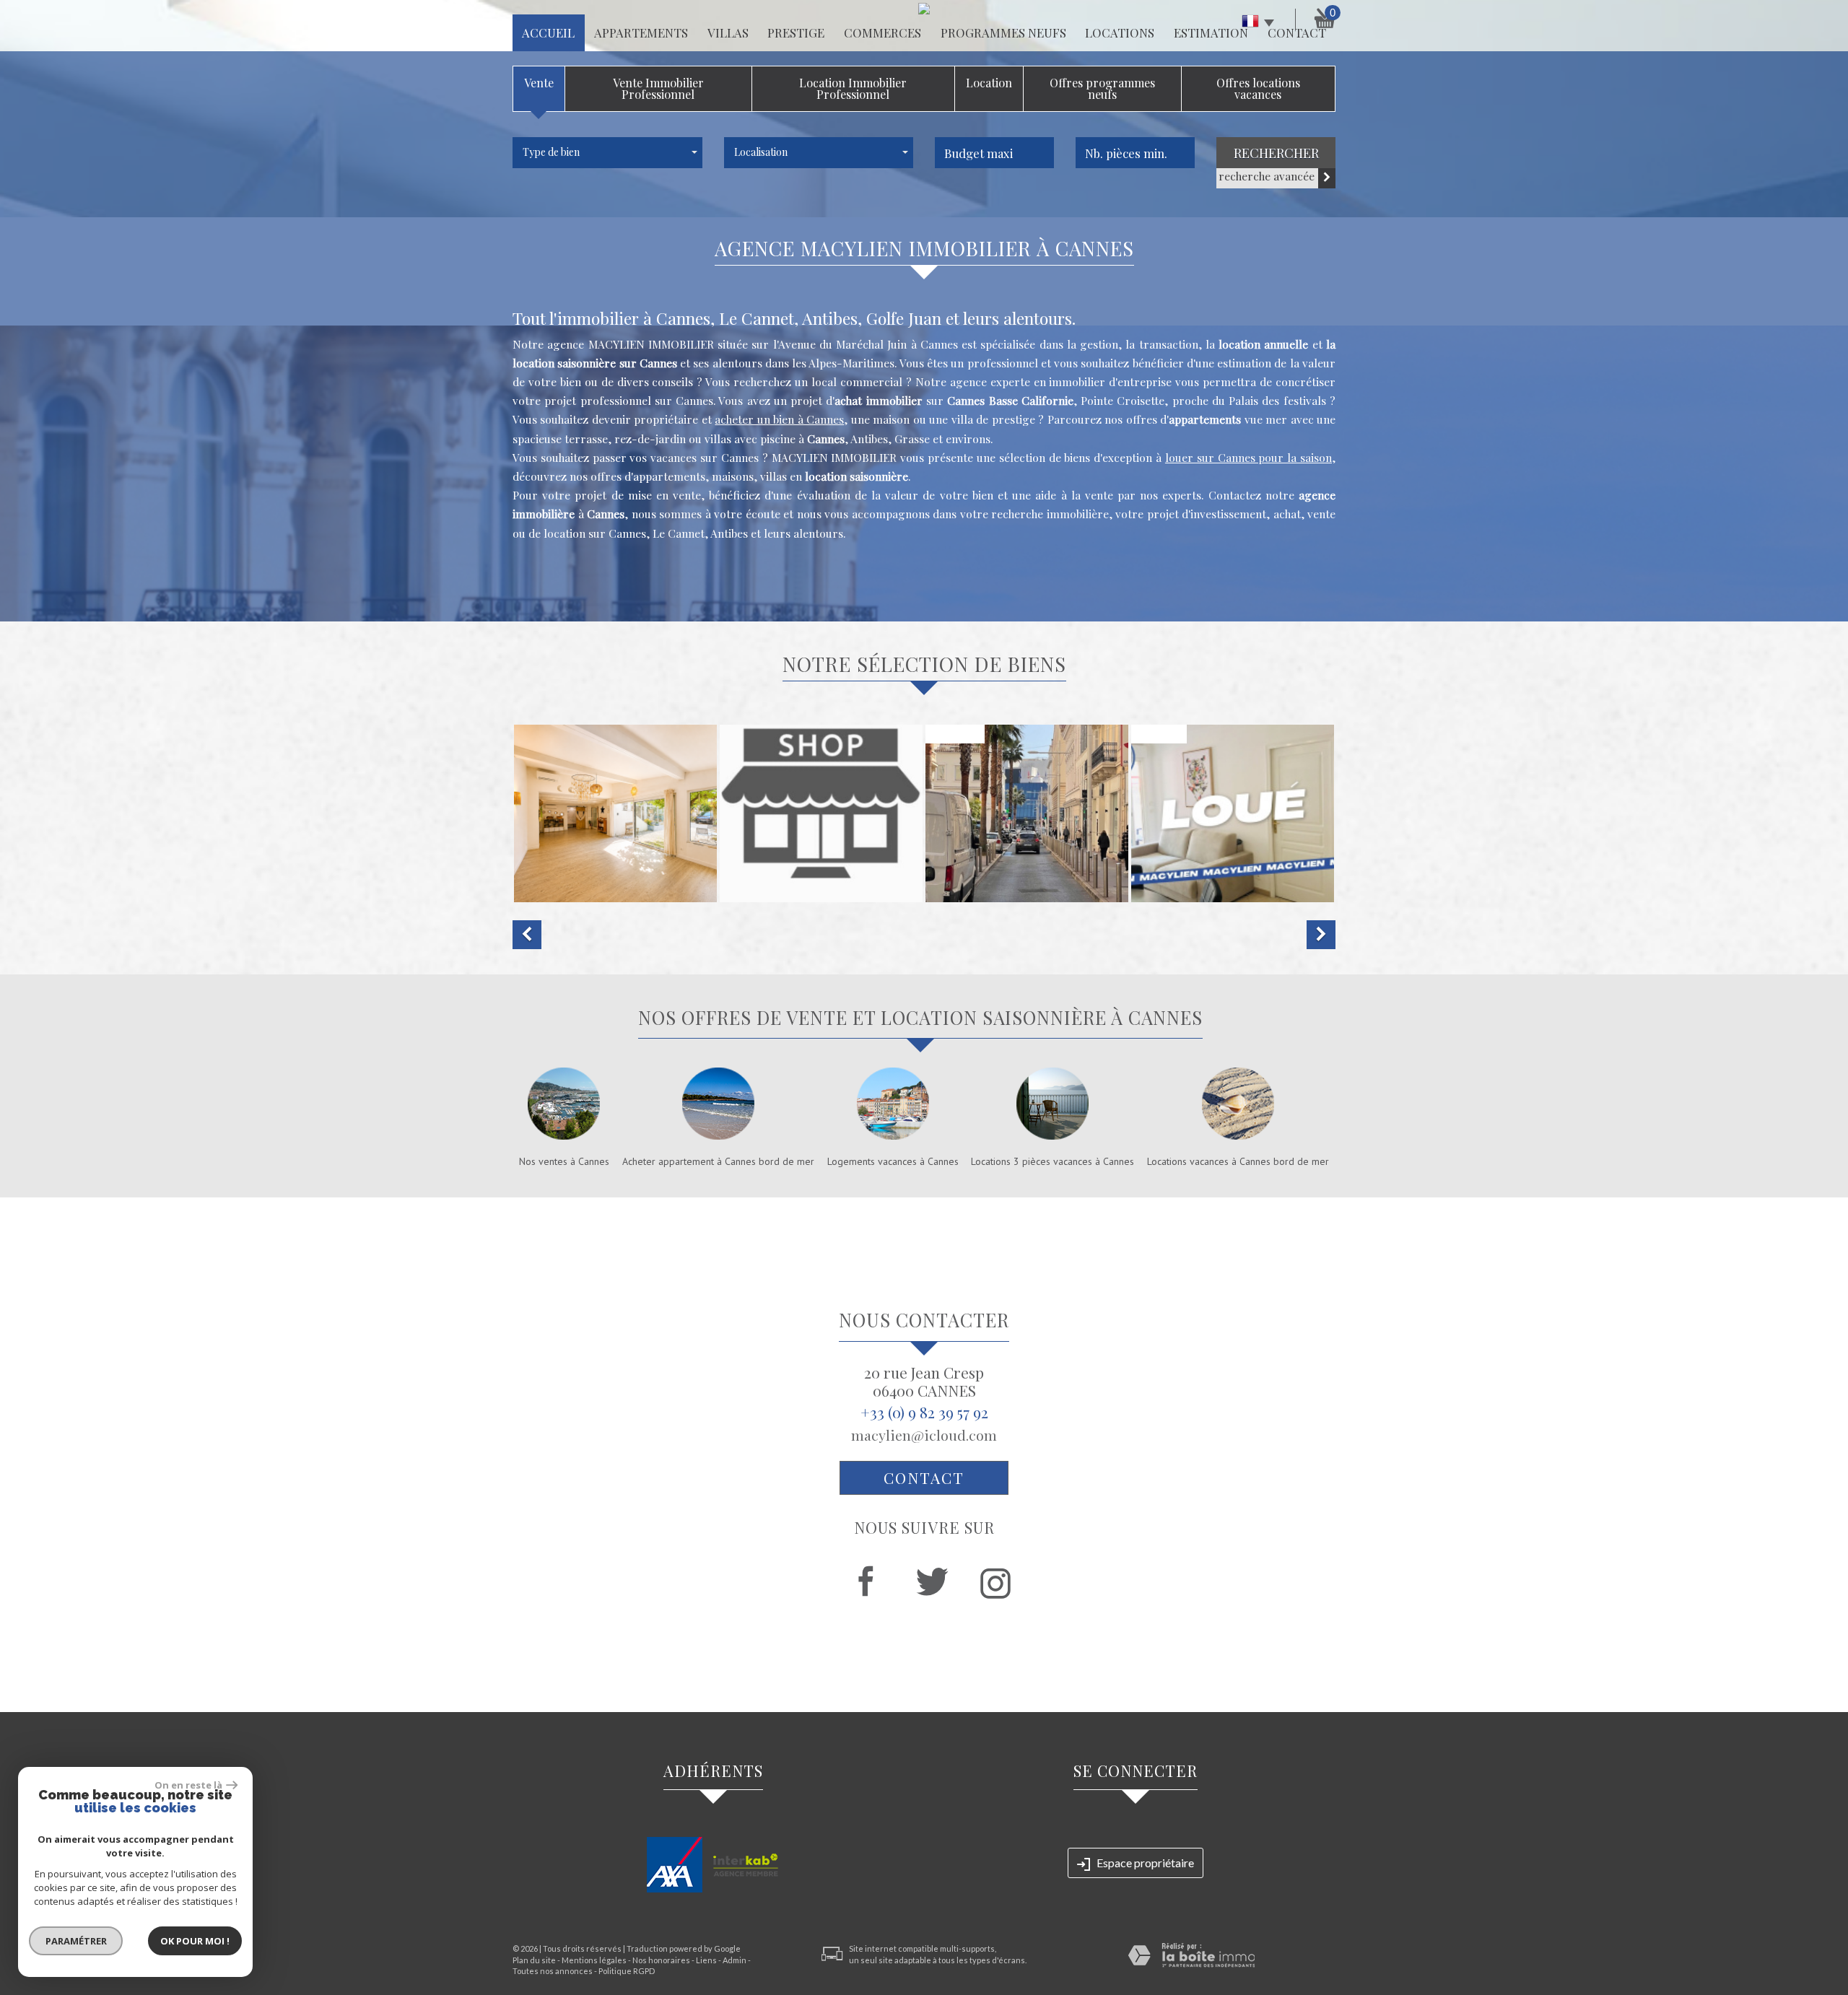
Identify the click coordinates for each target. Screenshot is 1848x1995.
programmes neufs (1003, 32)
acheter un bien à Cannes (779, 419)
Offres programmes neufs (1102, 88)
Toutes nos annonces (553, 1971)
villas (728, 32)
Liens (706, 1960)
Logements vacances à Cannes (893, 1161)
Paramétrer (76, 1941)
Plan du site (534, 1960)
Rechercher (1276, 153)
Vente (539, 83)
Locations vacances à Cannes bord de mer (1238, 1161)
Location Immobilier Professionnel (853, 88)
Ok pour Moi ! (195, 1941)
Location (989, 83)
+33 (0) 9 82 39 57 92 (924, 1412)
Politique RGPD (627, 1971)
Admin (735, 1960)
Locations (1120, 32)
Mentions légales (594, 1960)
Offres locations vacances (1258, 88)
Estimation (1211, 32)
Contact (924, 1477)
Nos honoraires (661, 1960)
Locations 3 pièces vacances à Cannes (1052, 1161)
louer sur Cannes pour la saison (1248, 457)
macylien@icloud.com (924, 1435)
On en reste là (188, 1785)
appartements (641, 32)
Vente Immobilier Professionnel (658, 88)
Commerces (882, 32)
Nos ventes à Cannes (564, 1161)
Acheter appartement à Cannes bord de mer (718, 1161)
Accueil (548, 32)
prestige (796, 32)
